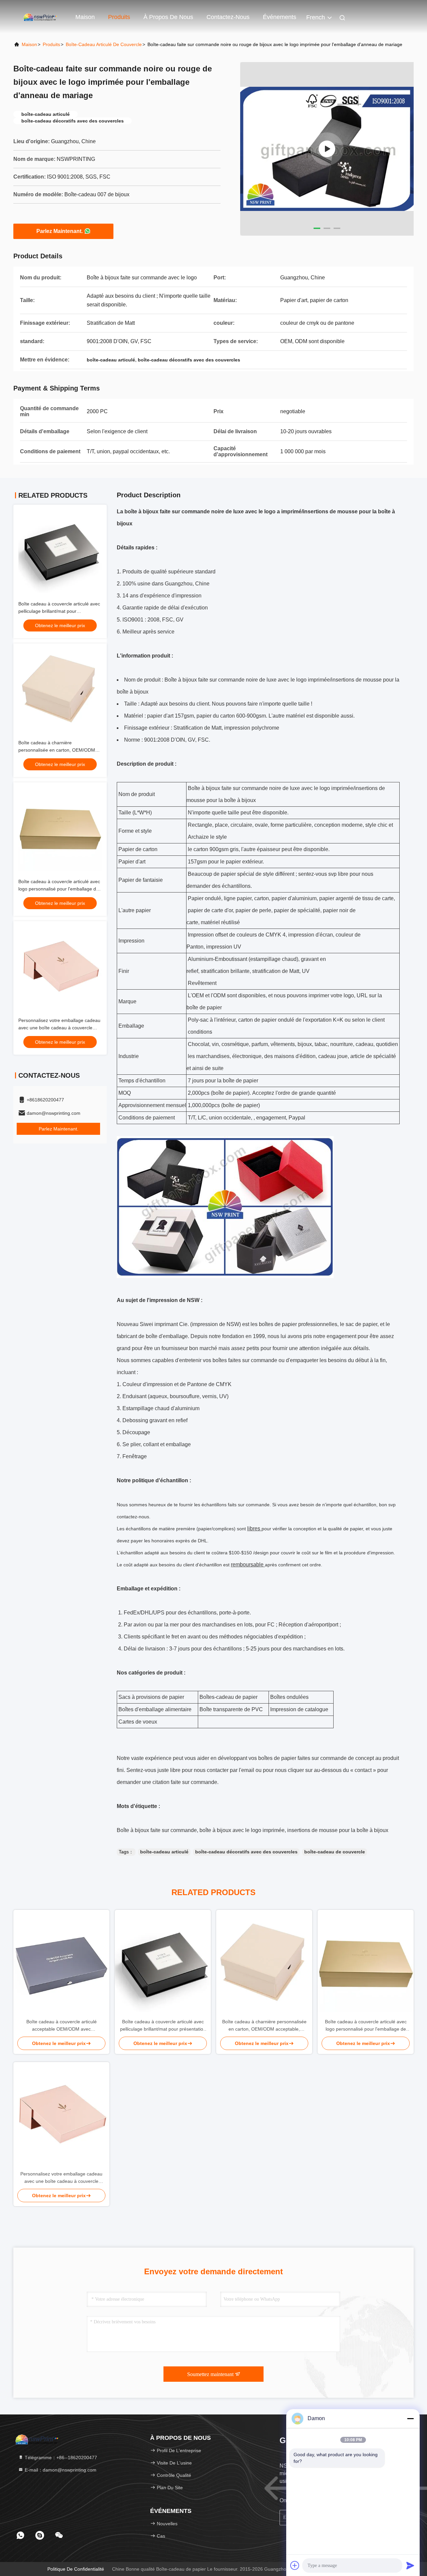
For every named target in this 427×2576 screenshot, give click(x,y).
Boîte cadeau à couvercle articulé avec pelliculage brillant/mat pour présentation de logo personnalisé (59, 611)
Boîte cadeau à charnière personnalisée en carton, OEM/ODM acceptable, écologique (57, 750)
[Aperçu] (40, 17)
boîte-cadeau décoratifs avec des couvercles (246, 1852)
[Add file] (295, 2565)
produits (51, 44)
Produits (119, 17)
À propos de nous (168, 17)
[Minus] (410, 2418)
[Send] (410, 2565)
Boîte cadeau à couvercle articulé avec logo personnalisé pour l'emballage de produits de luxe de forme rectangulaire (60, 889)
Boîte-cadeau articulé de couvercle (104, 44)
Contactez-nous (228, 17)
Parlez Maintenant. (60, 231)
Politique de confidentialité (76, 2569)
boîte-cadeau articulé (164, 1852)
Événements (280, 17)
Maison (85, 17)
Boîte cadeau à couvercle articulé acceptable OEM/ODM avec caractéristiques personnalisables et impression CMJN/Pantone (62, 2026)
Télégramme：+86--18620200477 (60, 2458)
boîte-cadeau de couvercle (335, 1852)
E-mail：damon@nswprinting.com (60, 2470)
